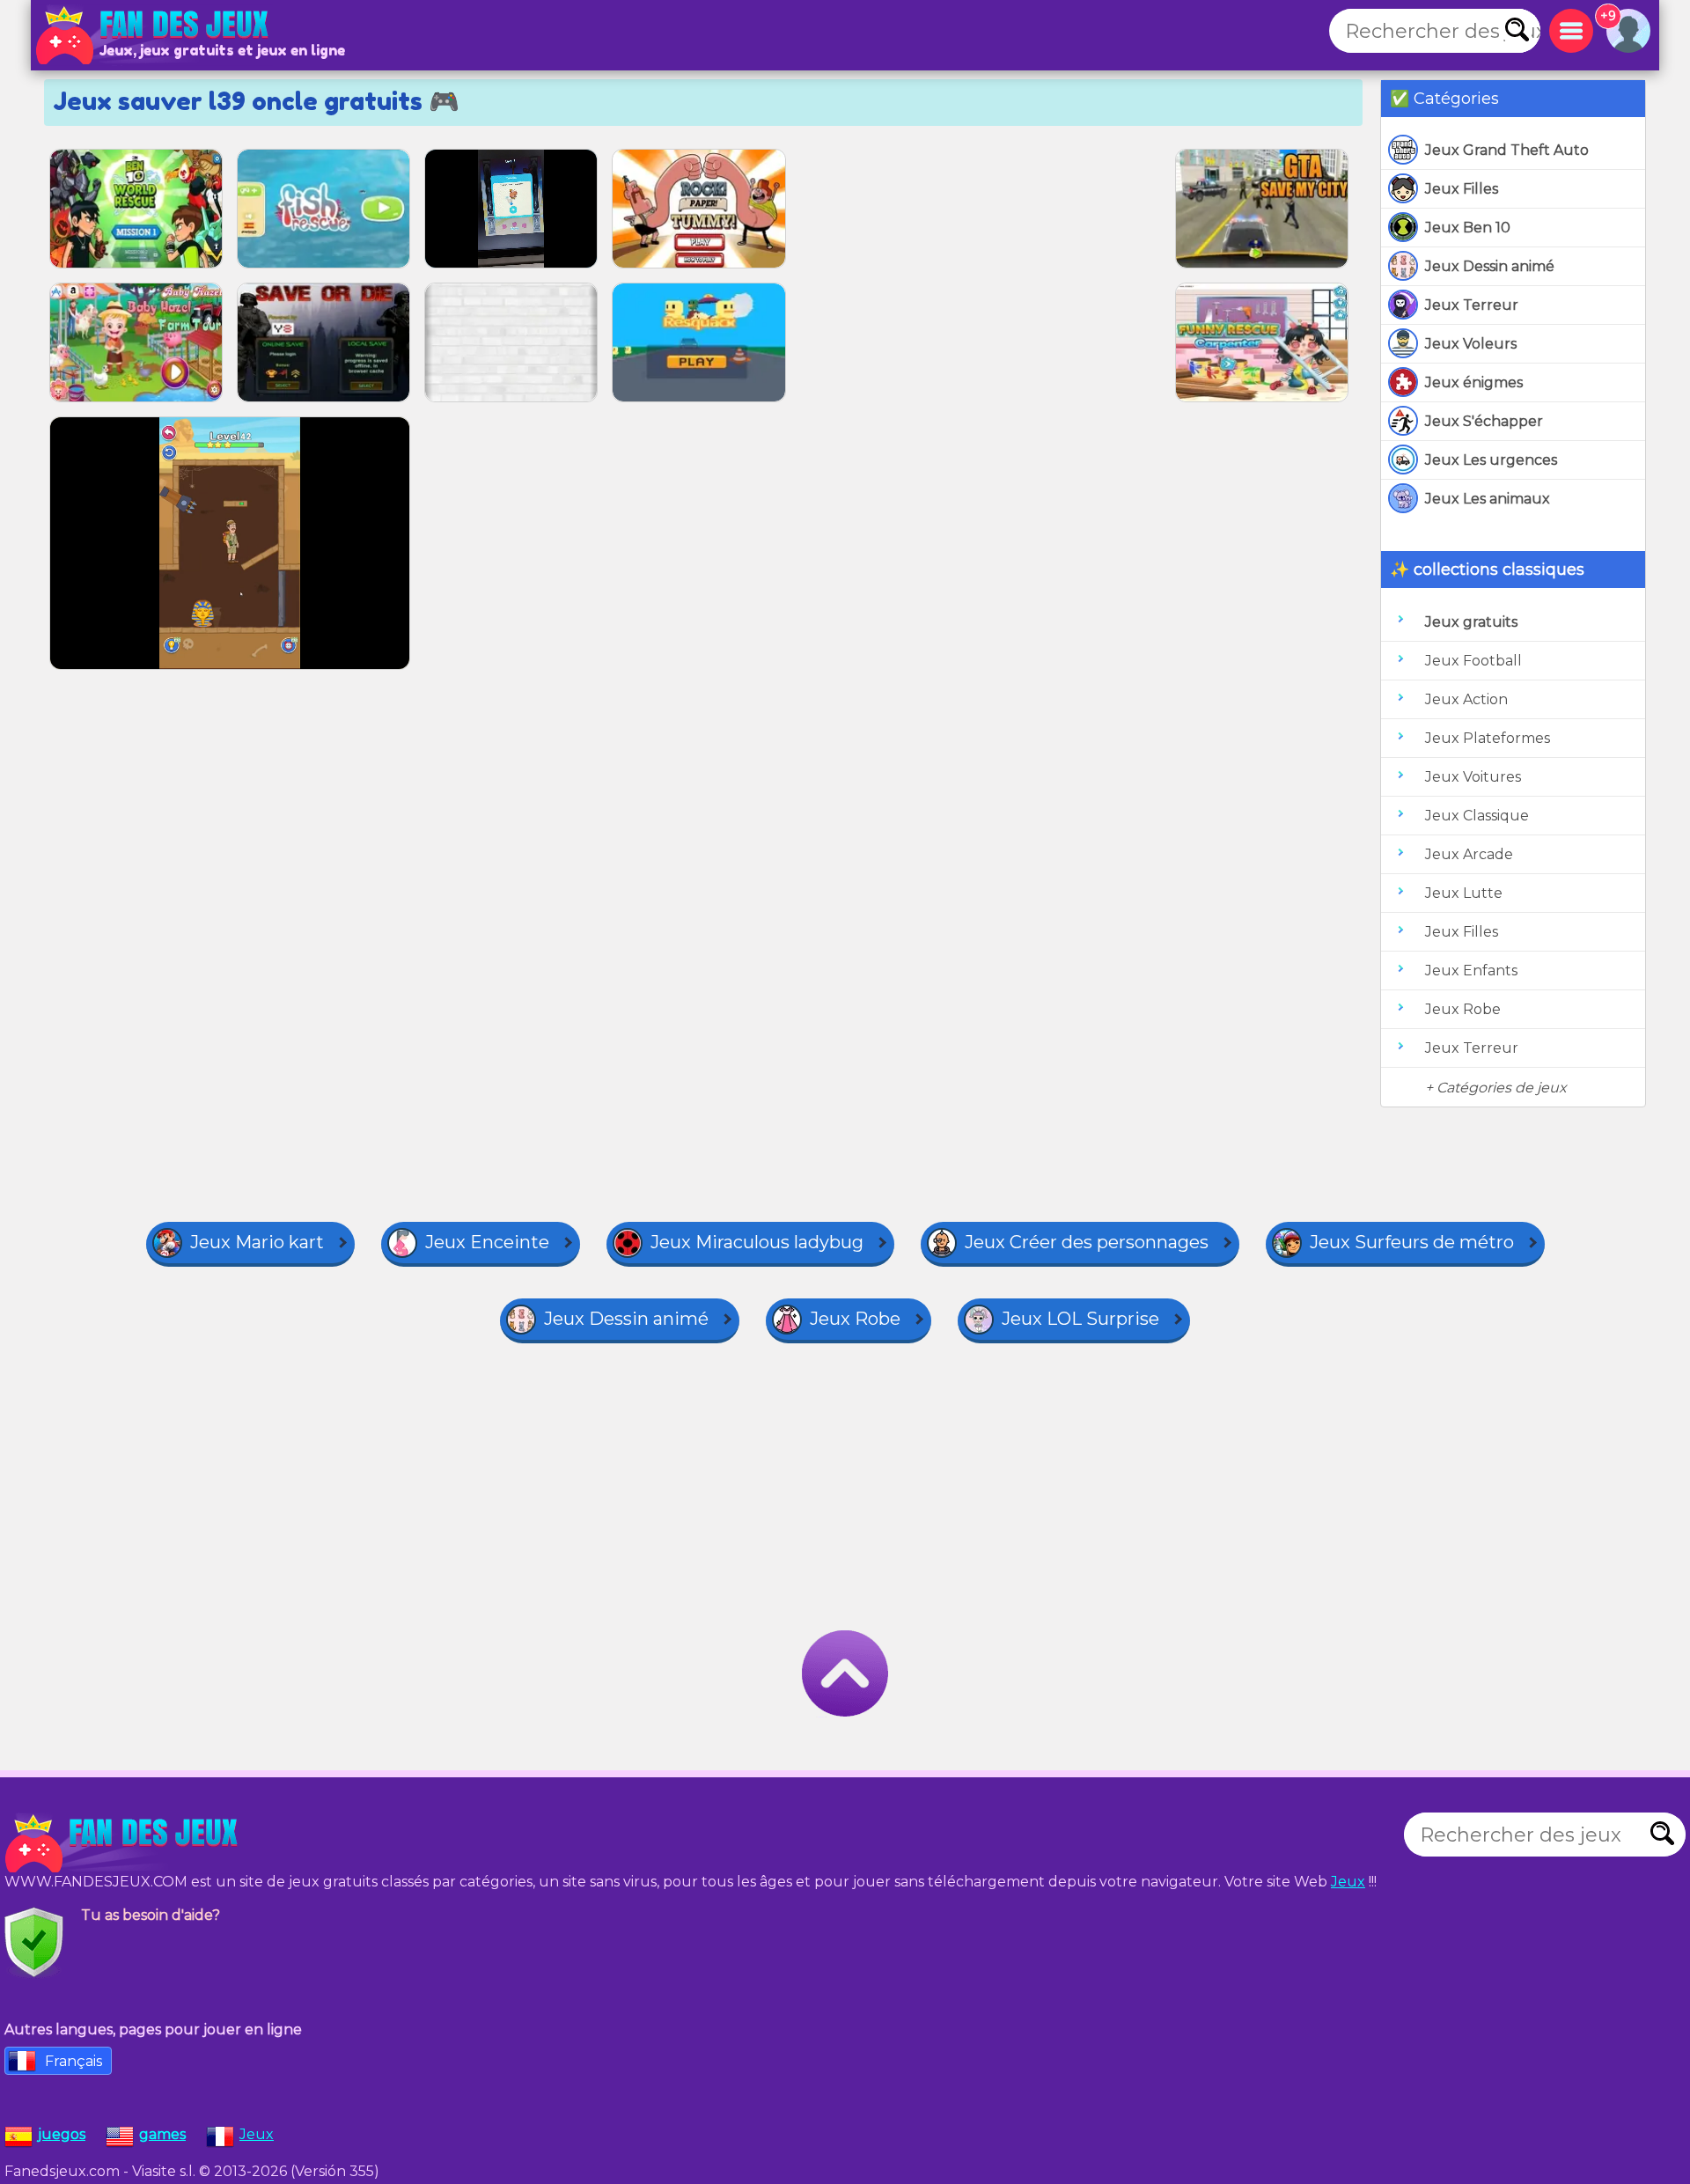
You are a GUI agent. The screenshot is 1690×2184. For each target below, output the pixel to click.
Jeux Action (1466, 699)
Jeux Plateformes (1488, 738)
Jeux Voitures (1473, 777)
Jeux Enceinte (487, 1242)
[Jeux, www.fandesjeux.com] (154, 35)
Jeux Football (1473, 661)
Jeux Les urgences (1491, 460)
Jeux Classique (1477, 816)
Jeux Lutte (1464, 893)
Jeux (1348, 1882)
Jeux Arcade (1469, 854)
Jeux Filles (1462, 189)
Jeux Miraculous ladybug (757, 1242)
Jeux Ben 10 (1468, 228)
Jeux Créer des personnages (1087, 1242)
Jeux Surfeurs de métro (1412, 1242)
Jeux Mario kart (257, 1242)
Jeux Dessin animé (1490, 266)
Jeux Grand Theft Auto (1507, 150)
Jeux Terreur (1472, 305)
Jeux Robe (1463, 1009)
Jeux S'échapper (1484, 421)
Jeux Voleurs (1471, 344)
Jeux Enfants (1471, 971)
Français (73, 2061)
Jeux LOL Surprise (1080, 1319)
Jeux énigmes (1474, 382)
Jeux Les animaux (1488, 499)
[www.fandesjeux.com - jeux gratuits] (123, 1843)
